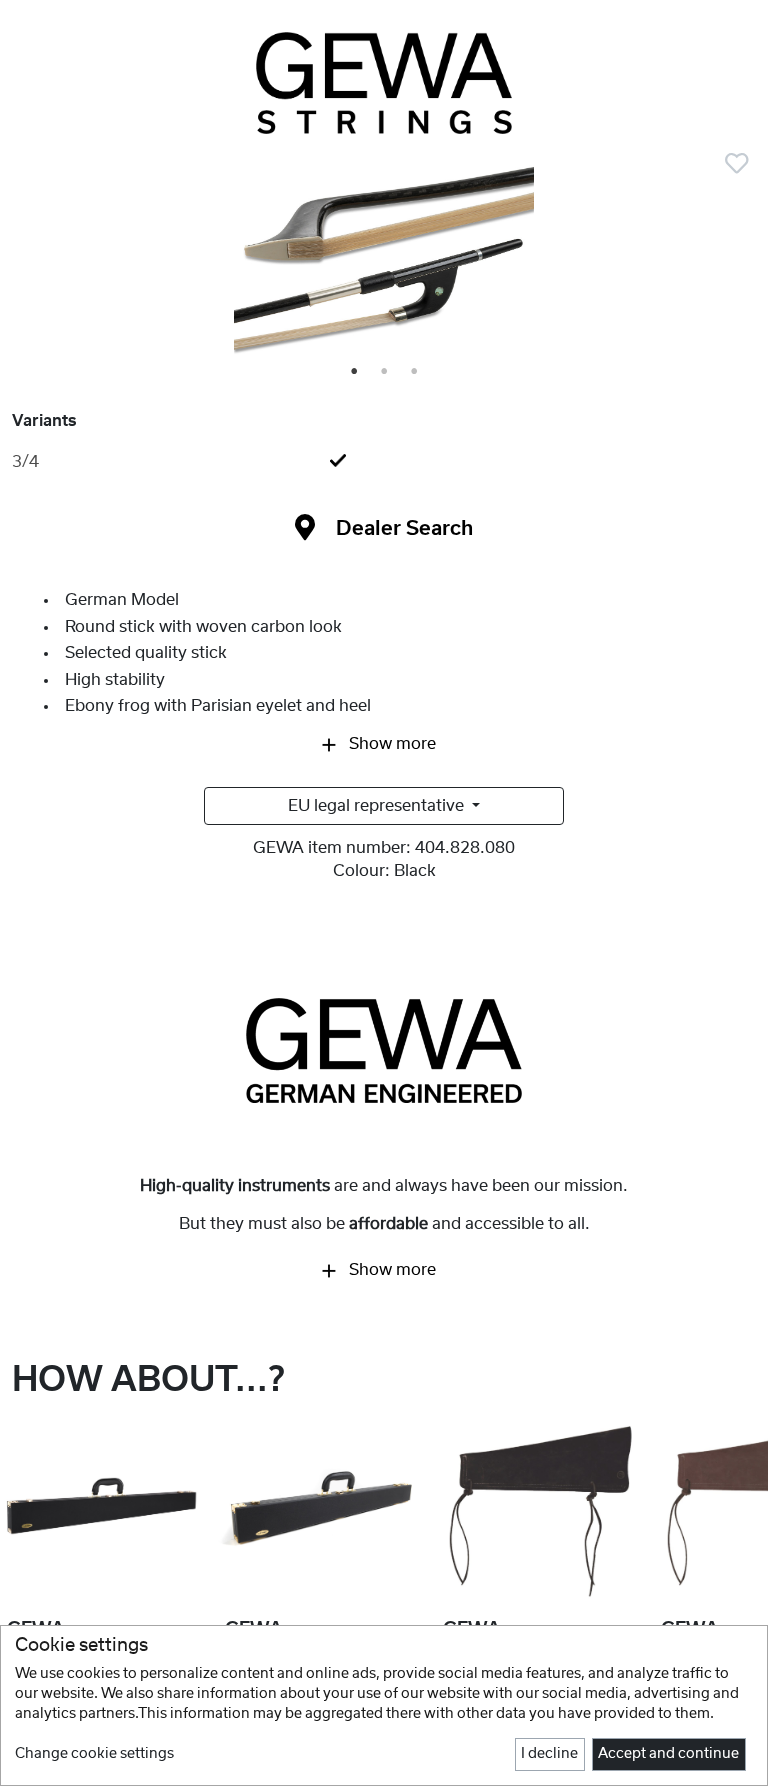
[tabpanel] (384, 262)
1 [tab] (355, 372)
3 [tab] (415, 372)
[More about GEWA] (384, 1050)
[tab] (384, 462)
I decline (549, 1754)
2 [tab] (385, 372)
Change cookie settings (94, 1754)
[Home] (384, 83)
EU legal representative (378, 806)
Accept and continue (668, 1754)
